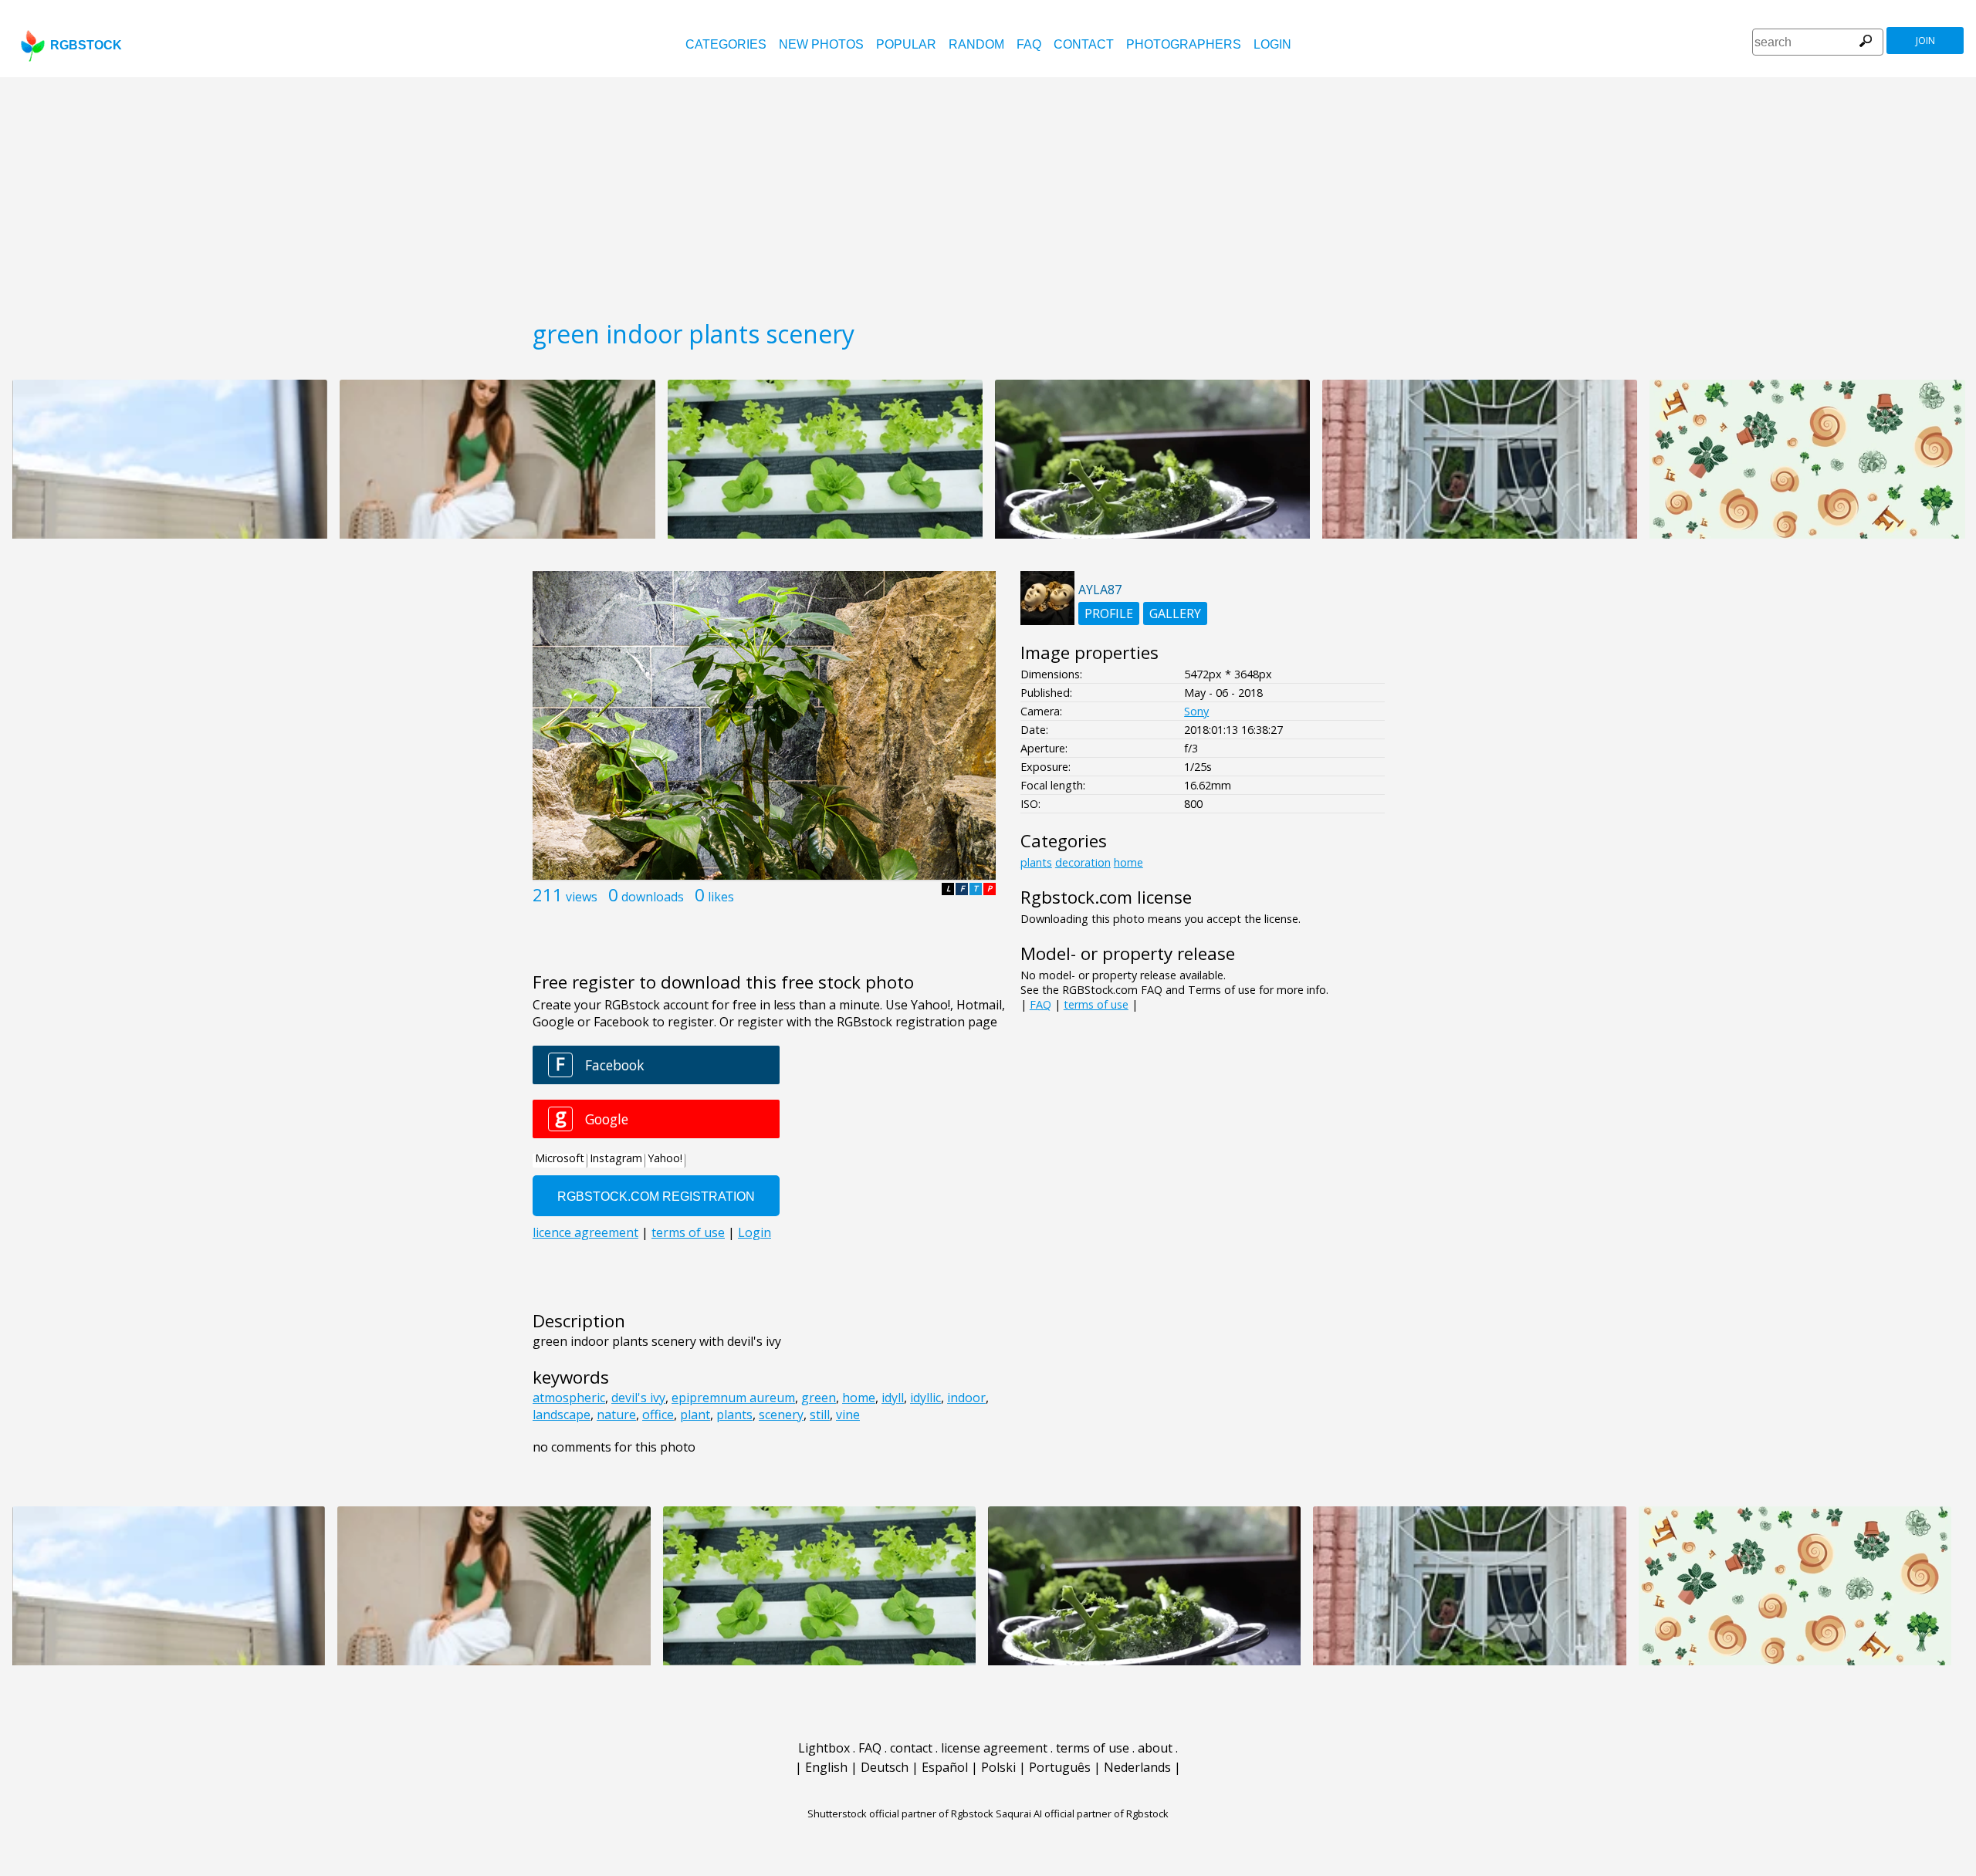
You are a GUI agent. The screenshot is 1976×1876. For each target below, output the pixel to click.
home (859, 1398)
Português (1060, 1767)
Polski (998, 1767)
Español (945, 1767)
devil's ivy (638, 1398)
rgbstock (86, 45)
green (819, 1398)
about (1155, 1748)
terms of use (1096, 1004)
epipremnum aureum (733, 1398)
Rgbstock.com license (1106, 897)
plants (734, 1415)
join (1925, 41)
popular (906, 44)
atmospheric (569, 1398)
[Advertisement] (988, 193)
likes (721, 897)
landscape (562, 1415)
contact (1084, 44)
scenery (781, 1415)
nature (616, 1415)
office (658, 1415)
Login (1272, 44)
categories (726, 44)
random (976, 44)
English (826, 1767)
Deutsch (885, 1767)
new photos (821, 44)
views (582, 897)
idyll (893, 1398)
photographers (1184, 44)
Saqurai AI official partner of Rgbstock (1082, 1813)
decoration (1083, 862)
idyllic (925, 1398)
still (820, 1415)
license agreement (994, 1748)
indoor (966, 1398)
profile (1109, 614)
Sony (1196, 711)
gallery (1175, 614)
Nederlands (1137, 1767)
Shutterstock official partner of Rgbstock (900, 1813)
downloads (653, 897)
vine (848, 1415)
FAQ (1029, 44)
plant (695, 1415)
